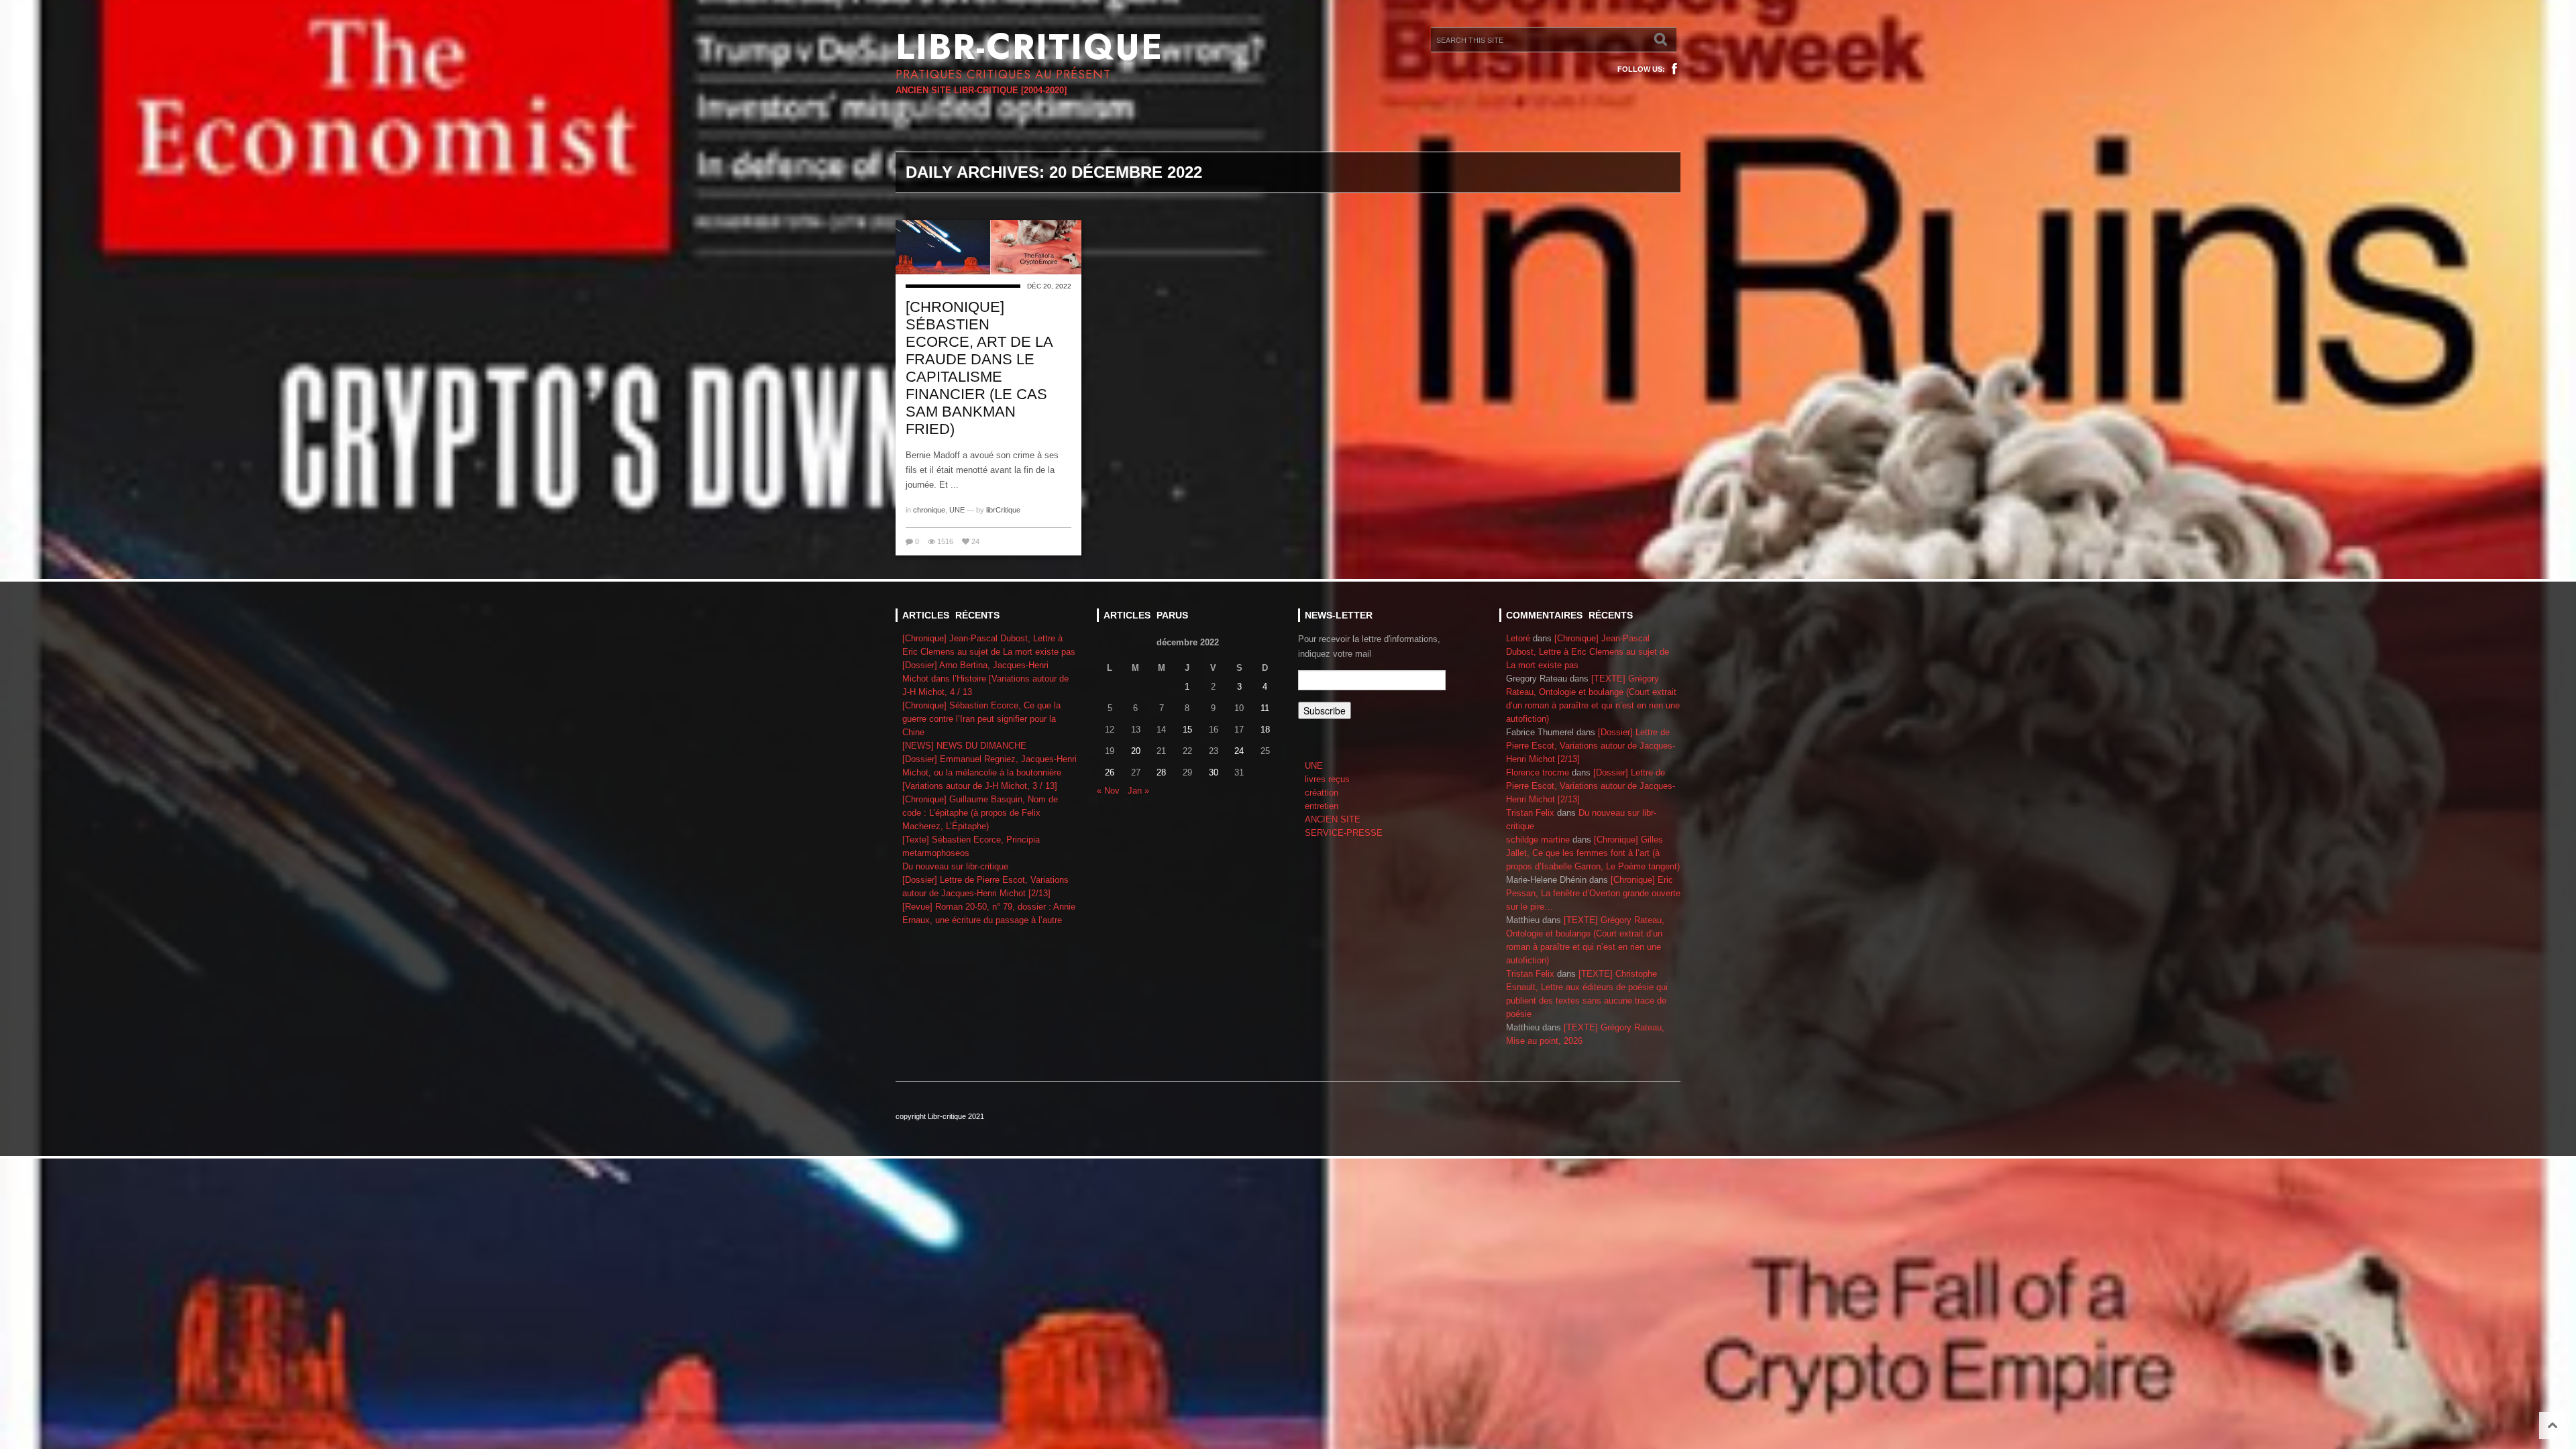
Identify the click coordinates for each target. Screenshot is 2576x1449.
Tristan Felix (1530, 813)
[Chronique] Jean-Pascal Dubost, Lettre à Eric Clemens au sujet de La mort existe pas (1588, 652)
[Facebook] (1674, 69)
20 (1136, 751)
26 (1110, 772)
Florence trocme (1538, 772)
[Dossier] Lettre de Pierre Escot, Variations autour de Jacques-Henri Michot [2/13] (1591, 746)
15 (1187, 730)
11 (1265, 708)
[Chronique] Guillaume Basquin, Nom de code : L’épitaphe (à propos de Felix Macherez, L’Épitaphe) (980, 813)
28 (1161, 772)
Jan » (1138, 791)
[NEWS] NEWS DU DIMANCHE (964, 746)
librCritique (1003, 510)
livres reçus (1327, 779)
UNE (957, 510)
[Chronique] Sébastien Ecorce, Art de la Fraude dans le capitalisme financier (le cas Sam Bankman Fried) (979, 368)
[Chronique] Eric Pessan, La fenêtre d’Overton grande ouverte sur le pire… (1593, 893)
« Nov (1108, 791)
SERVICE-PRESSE (1344, 833)
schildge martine (1538, 840)
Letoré (1518, 638)
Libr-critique (1029, 47)
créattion (1322, 793)
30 (1214, 772)
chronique (929, 510)
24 (1239, 751)
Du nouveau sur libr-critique (955, 866)
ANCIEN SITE (1333, 819)
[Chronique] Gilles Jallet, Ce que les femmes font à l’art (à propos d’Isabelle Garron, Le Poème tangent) (1593, 853)
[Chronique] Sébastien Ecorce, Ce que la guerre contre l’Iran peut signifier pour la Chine (981, 719)
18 (1265, 730)
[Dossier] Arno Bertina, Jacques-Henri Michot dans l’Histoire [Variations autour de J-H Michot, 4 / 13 (985, 679)
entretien (1322, 806)
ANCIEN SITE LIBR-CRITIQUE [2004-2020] (981, 90)
